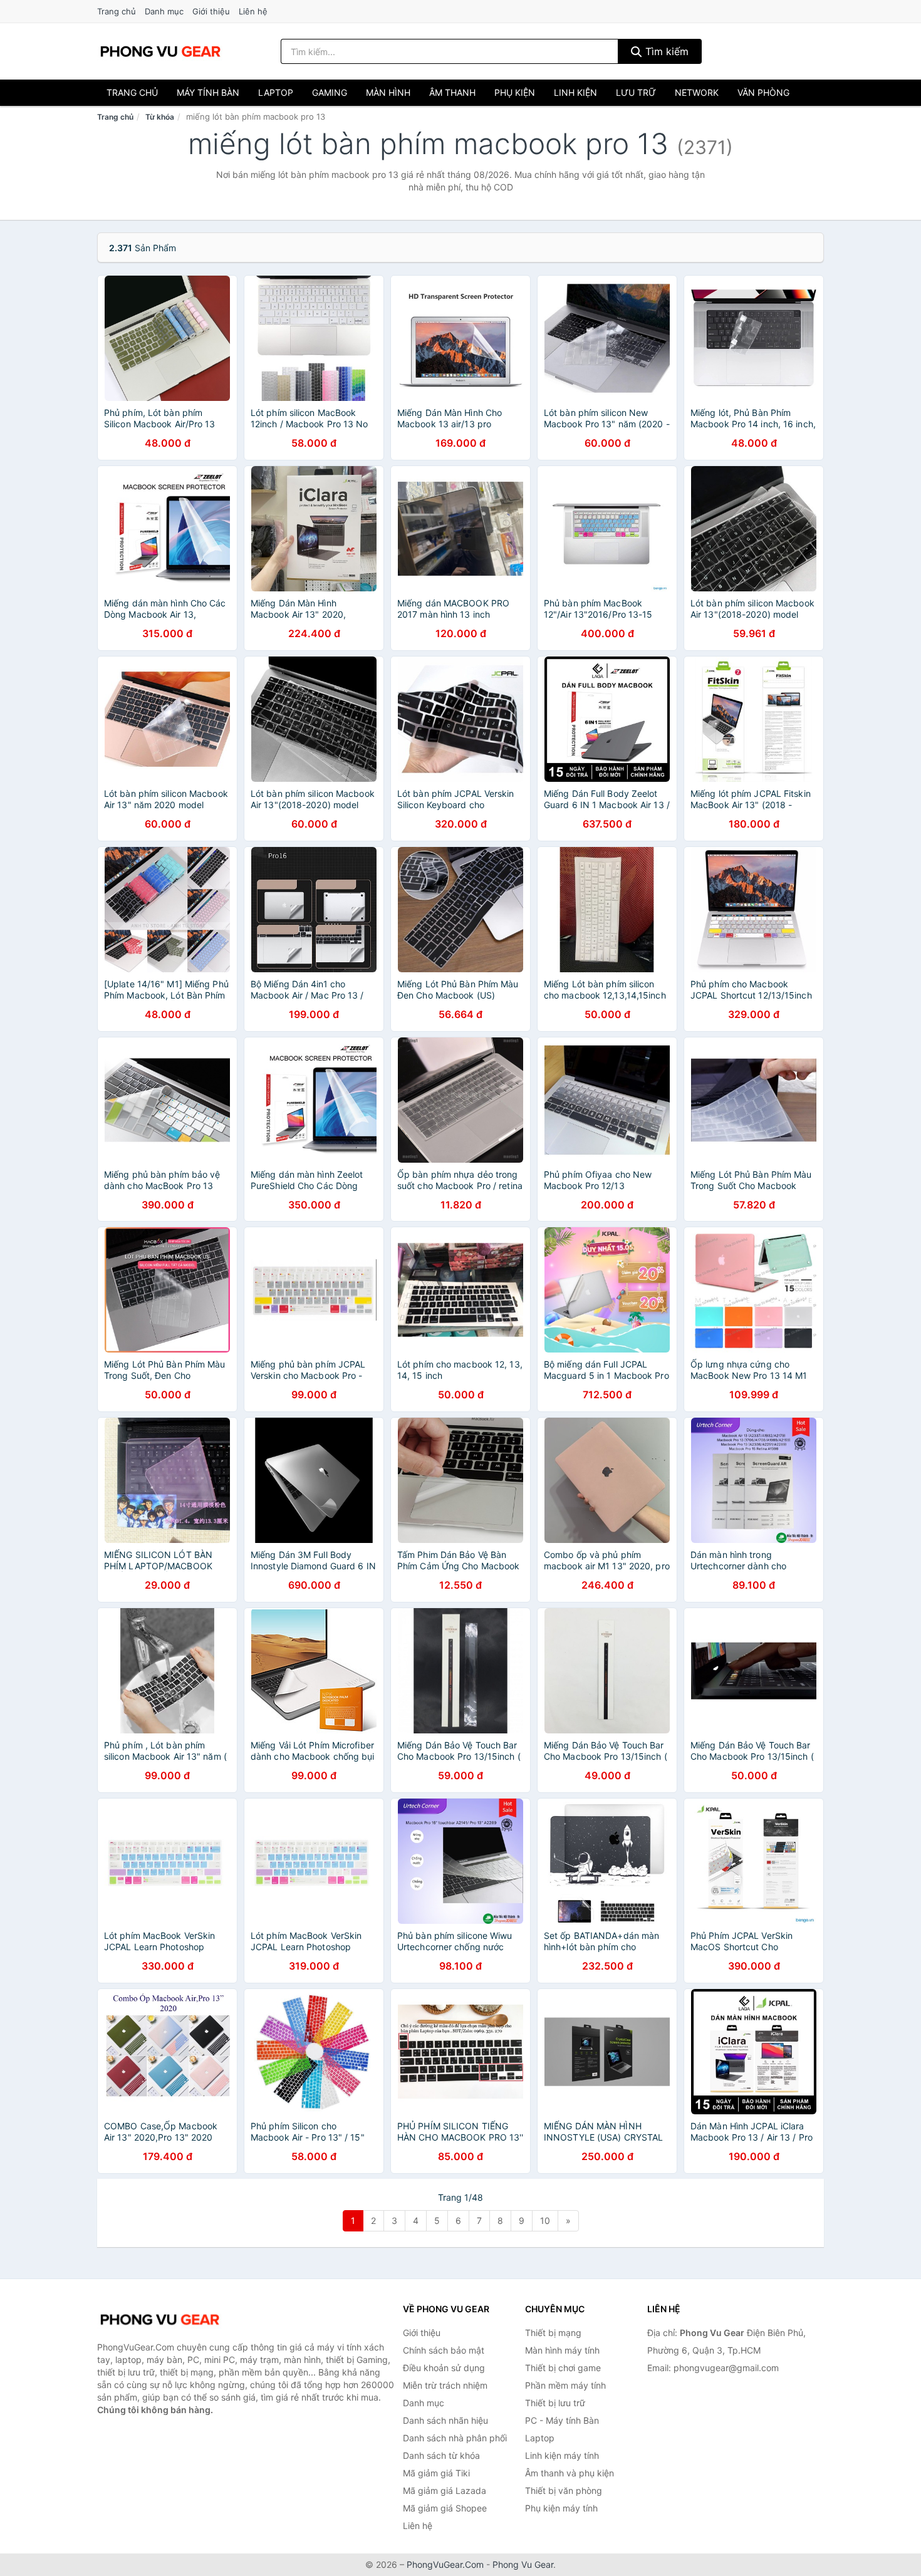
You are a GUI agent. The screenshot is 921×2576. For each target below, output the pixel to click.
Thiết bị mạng (553, 2333)
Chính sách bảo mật (444, 2350)
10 (545, 2220)
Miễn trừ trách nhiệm (445, 2385)
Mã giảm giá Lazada (445, 2490)
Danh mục (164, 11)
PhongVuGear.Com (445, 2564)
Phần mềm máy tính (565, 2385)
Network (697, 92)
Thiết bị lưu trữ (555, 2403)
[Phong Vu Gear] (160, 2320)
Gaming (330, 92)
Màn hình (388, 92)
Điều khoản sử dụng (444, 2368)
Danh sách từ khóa (441, 2455)
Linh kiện (575, 92)
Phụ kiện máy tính (561, 2508)
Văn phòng (763, 92)
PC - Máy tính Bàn (562, 2420)
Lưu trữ (636, 92)
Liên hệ (253, 11)
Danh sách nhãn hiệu (445, 2420)
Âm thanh (452, 92)
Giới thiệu (211, 11)
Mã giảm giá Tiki (436, 2473)
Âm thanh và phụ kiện (570, 2473)
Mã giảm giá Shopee (445, 2508)
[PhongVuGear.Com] (160, 51)
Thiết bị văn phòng (564, 2490)
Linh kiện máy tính (562, 2455)
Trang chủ (117, 11)
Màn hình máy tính (562, 2350)
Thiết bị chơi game (563, 2368)
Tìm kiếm (665, 51)
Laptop (276, 92)
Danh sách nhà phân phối (455, 2438)
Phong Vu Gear (523, 2564)
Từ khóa (160, 117)
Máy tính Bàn (208, 92)
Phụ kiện (515, 92)
